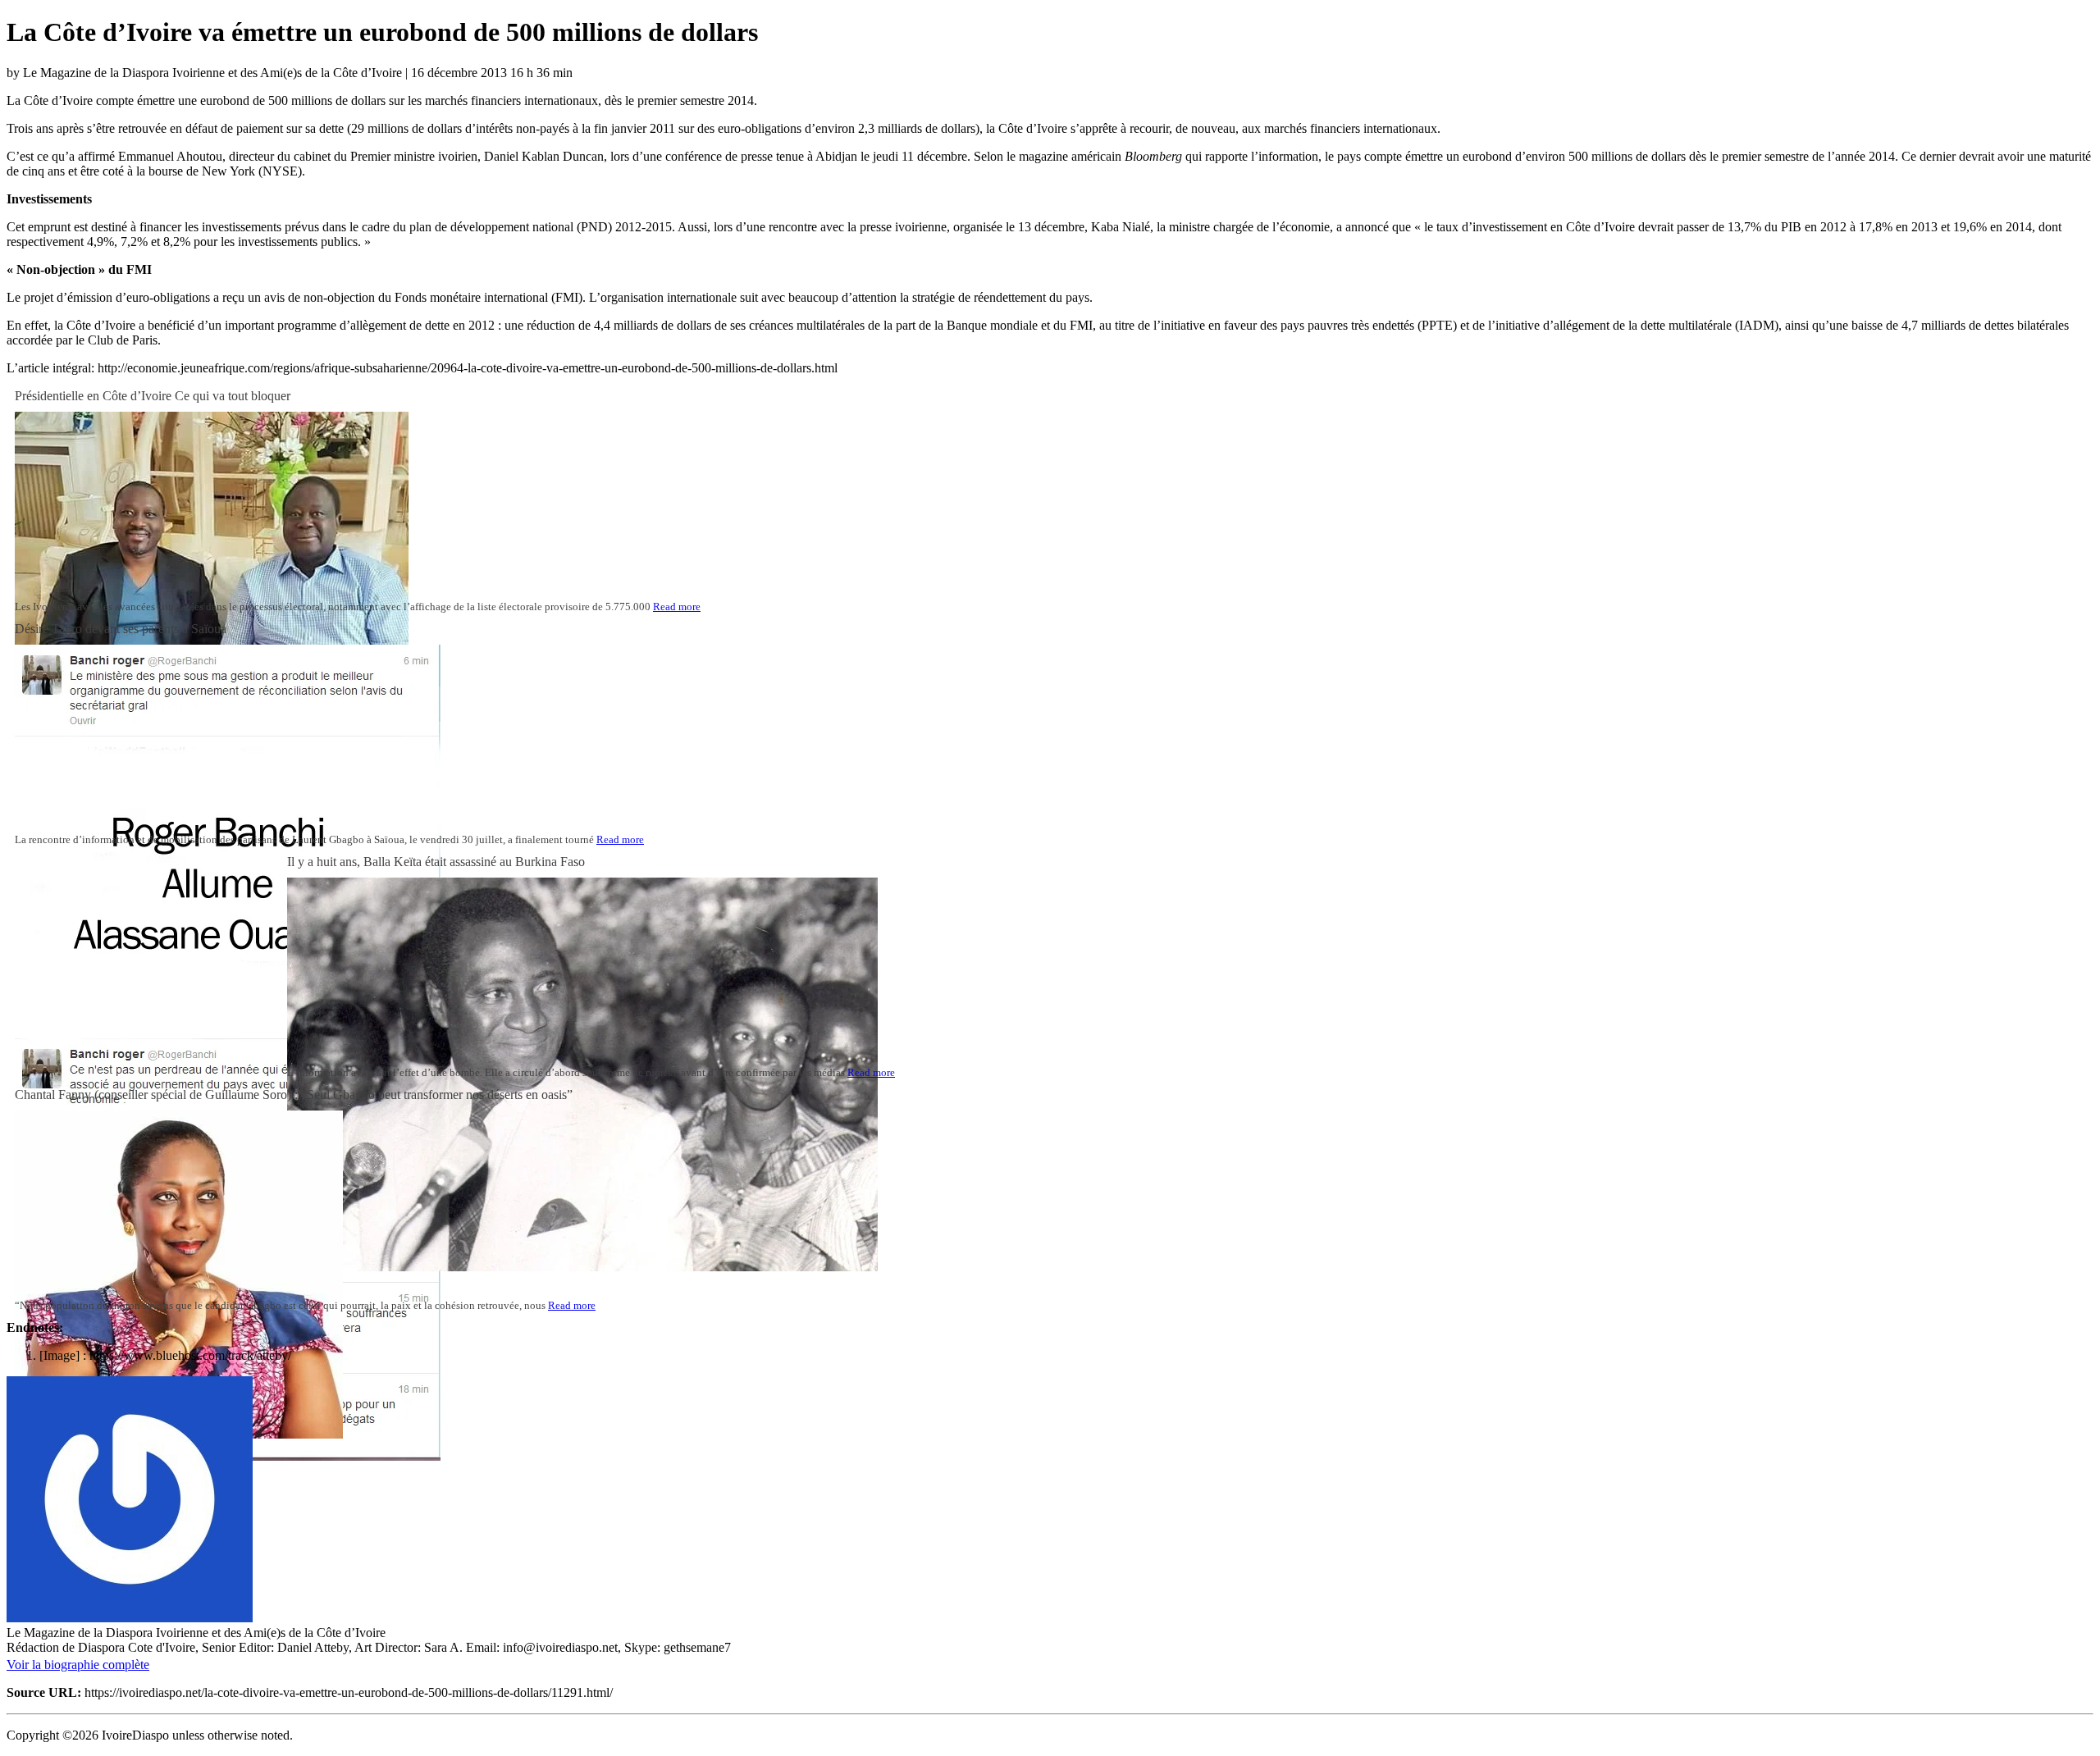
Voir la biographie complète (78, 1665)
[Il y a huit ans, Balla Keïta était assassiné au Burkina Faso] (582, 1267)
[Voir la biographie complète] (159, 1665)
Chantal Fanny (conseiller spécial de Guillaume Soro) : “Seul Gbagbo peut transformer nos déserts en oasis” (294, 1095)
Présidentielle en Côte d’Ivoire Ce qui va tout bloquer (153, 396)
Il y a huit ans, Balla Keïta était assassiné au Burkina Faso (436, 862)
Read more (677, 607)
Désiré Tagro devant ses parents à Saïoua (121, 629)
